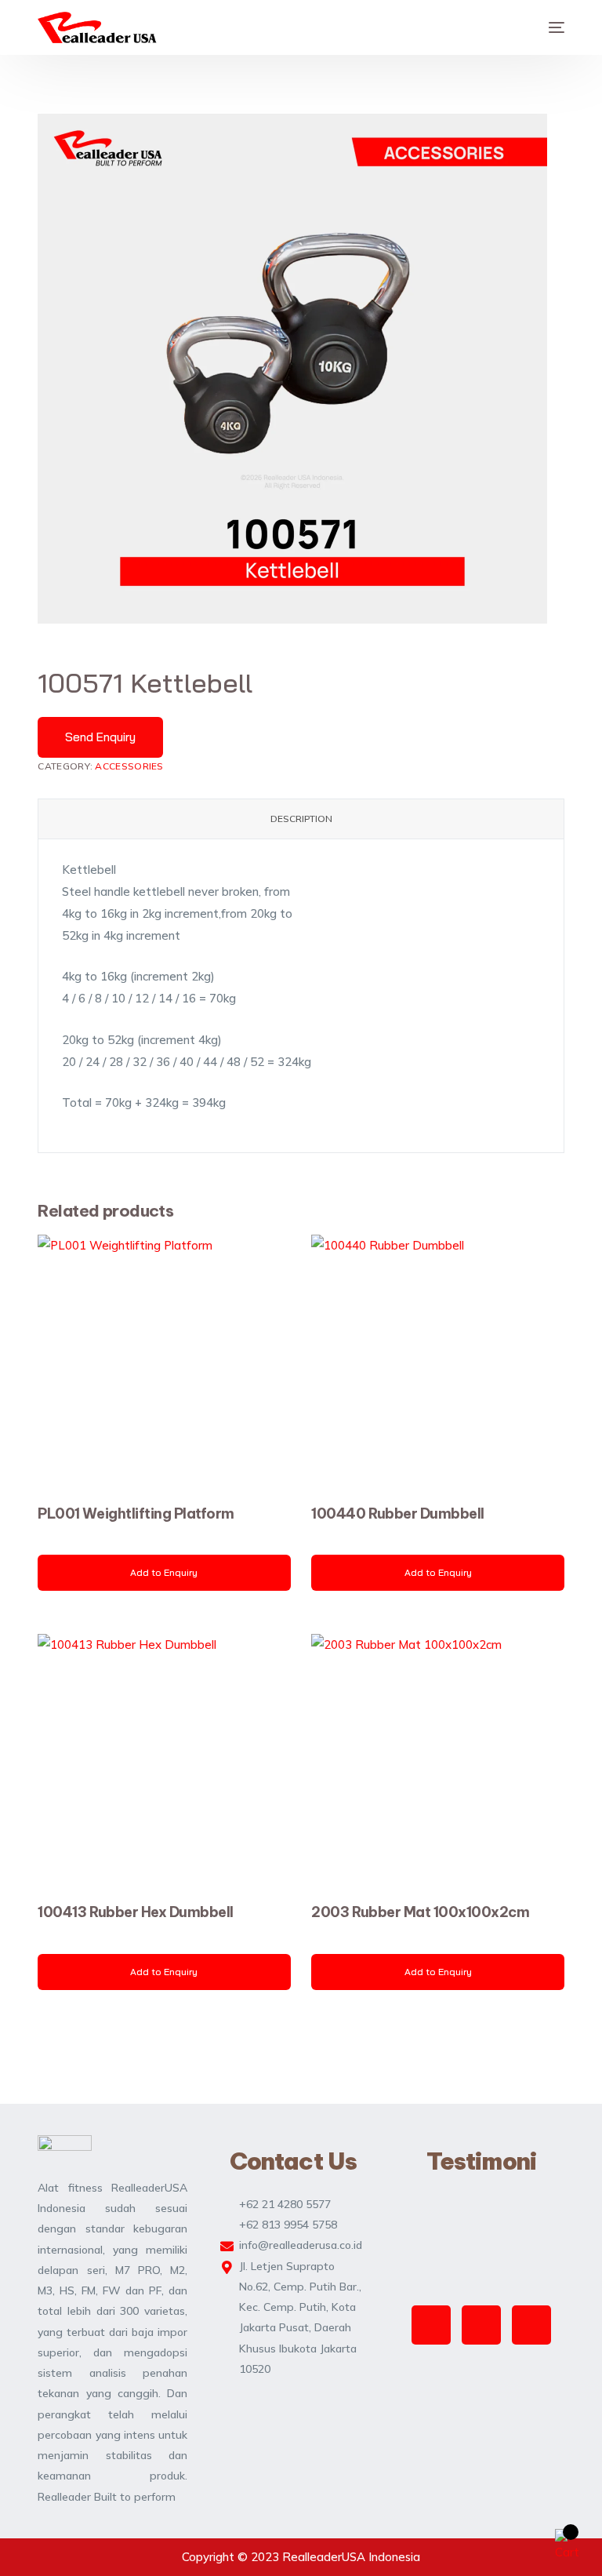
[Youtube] (531, 2325)
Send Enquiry (100, 737)
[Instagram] (431, 2325)
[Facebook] (481, 2325)
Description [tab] (301, 819)
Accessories (129, 766)
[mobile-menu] (549, 27)
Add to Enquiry (164, 1572)
